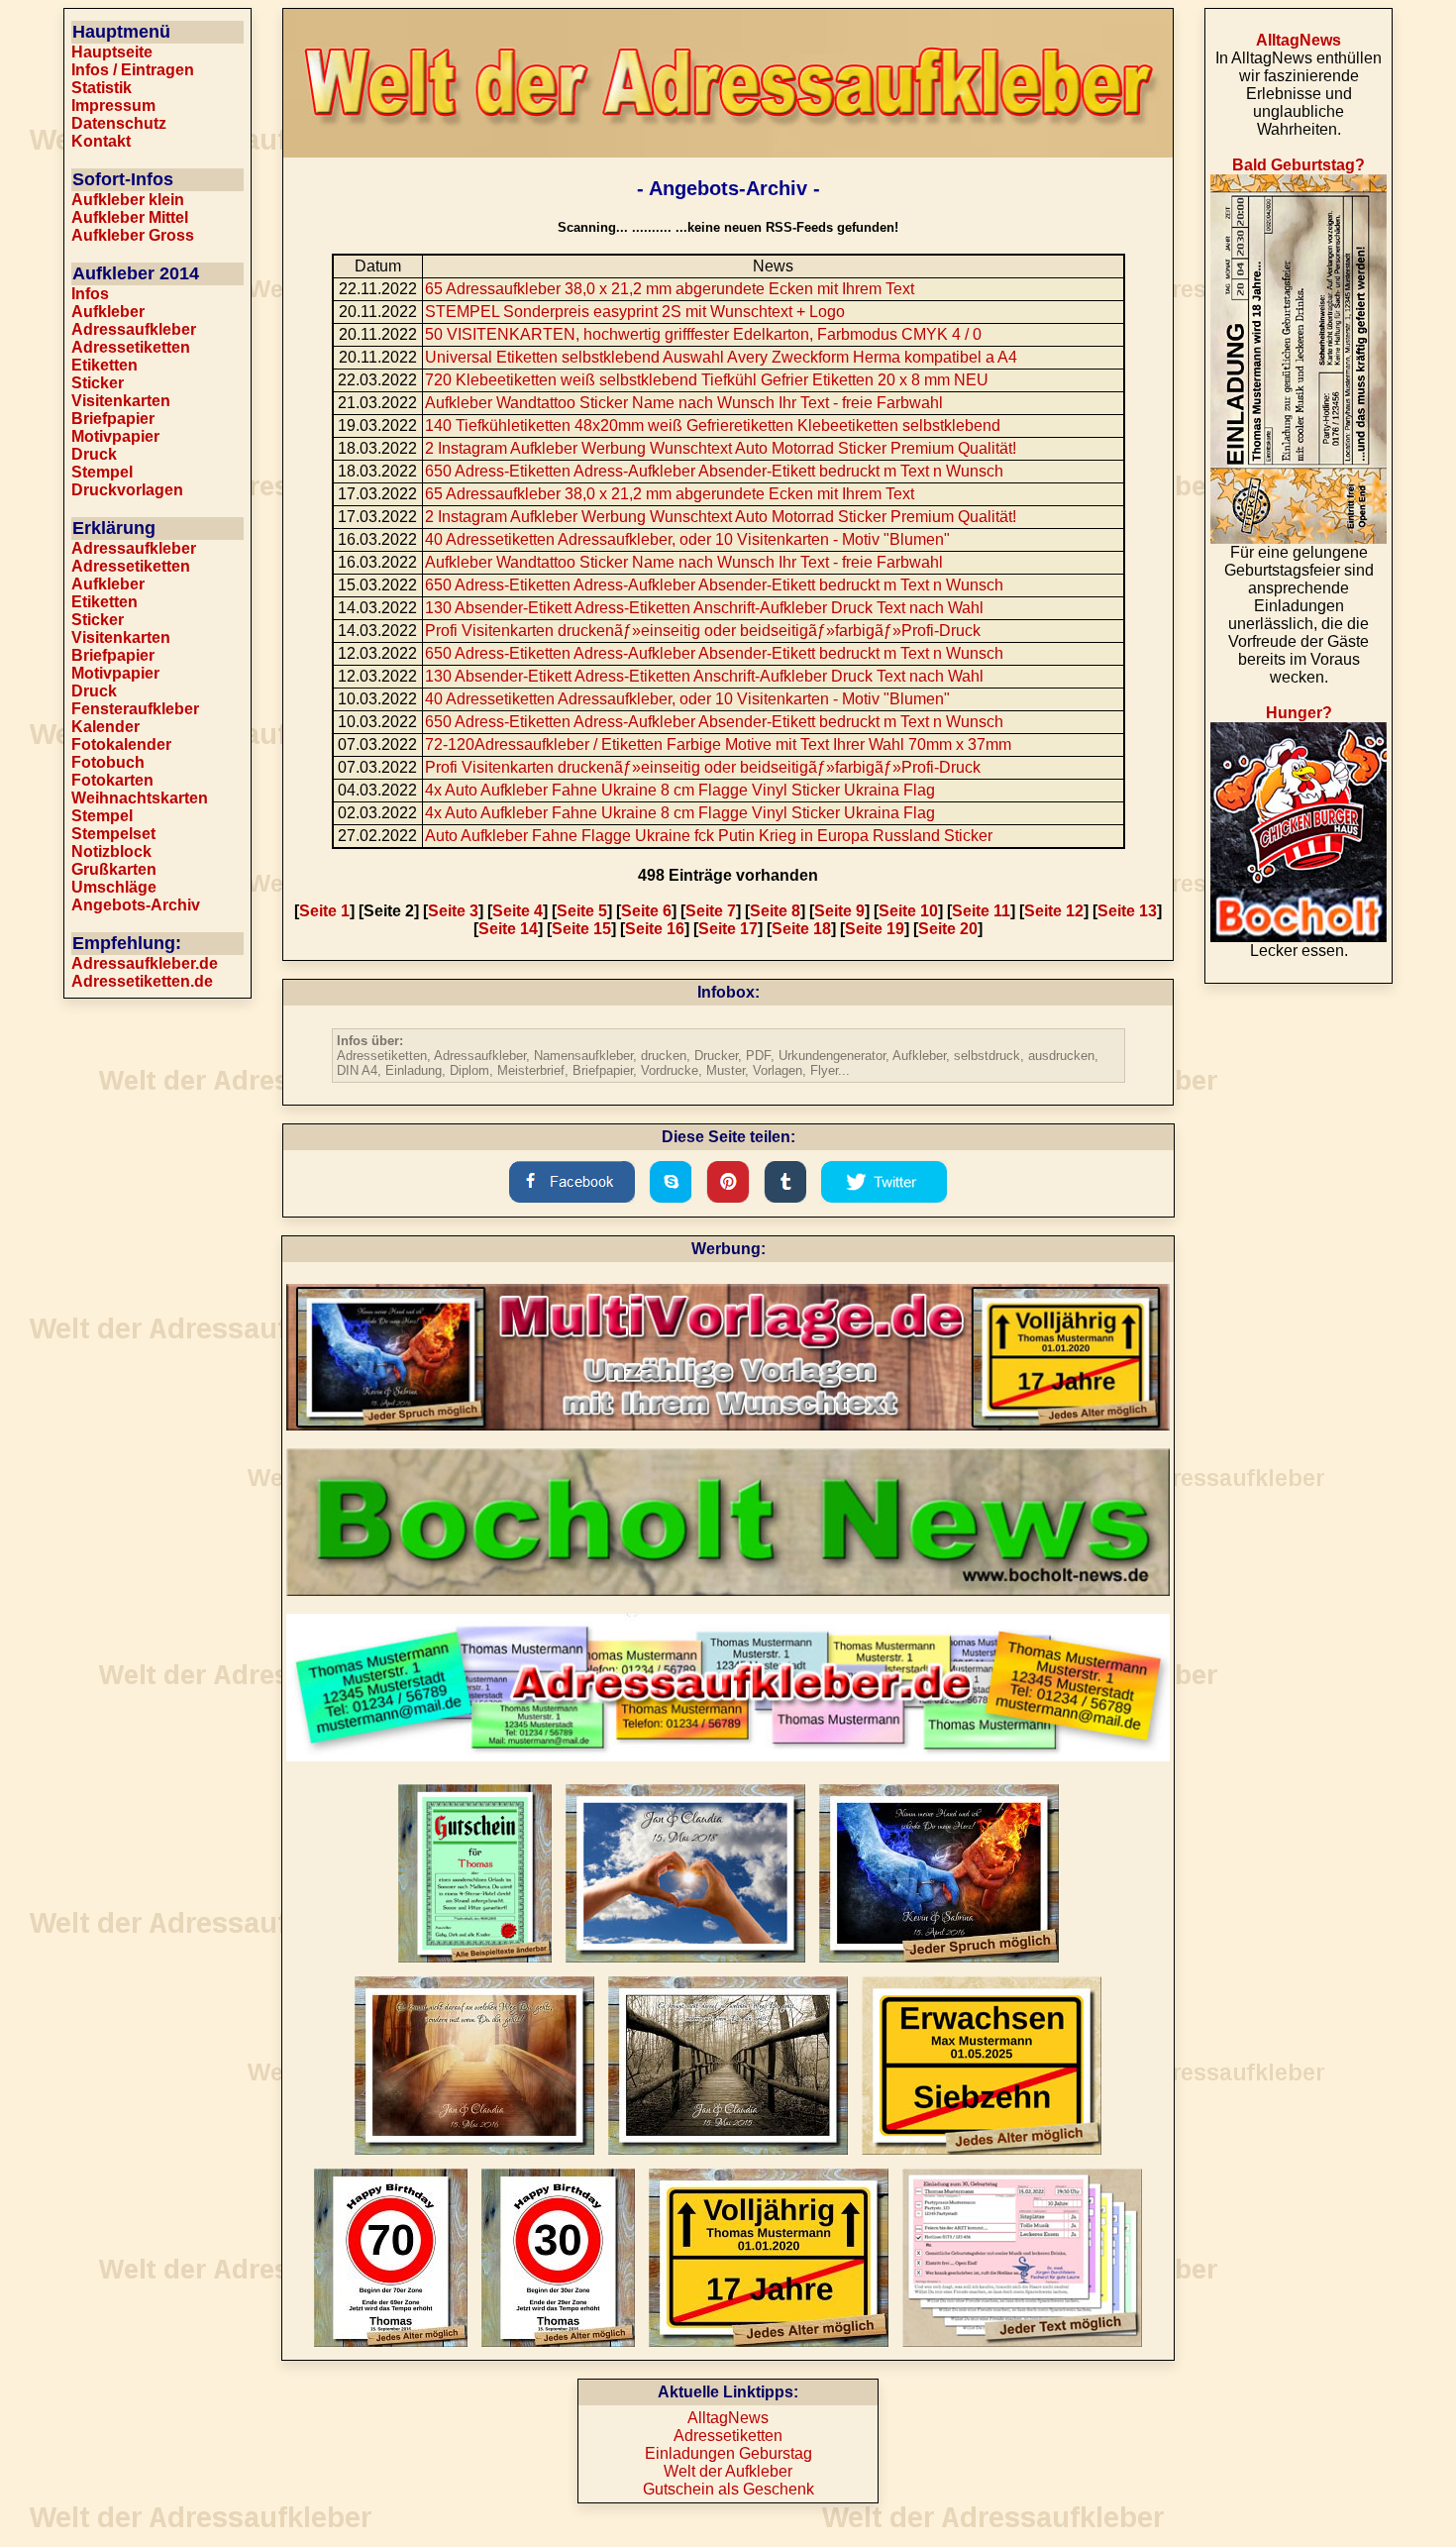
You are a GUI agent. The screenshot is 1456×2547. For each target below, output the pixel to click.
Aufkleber (108, 312)
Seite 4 (518, 911)
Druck (94, 454)
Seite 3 (453, 911)
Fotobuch (108, 762)
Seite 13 (1127, 911)
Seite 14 (508, 929)
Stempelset (113, 834)
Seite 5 (582, 911)
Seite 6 (646, 911)
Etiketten (104, 365)
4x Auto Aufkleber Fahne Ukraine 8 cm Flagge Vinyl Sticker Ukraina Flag (680, 790)
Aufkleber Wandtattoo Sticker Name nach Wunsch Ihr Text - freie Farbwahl (684, 403)
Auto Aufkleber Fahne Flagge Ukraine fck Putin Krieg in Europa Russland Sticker (709, 836)
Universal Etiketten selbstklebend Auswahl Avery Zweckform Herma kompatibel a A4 (721, 357)
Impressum (113, 106)
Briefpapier (113, 419)
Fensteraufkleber (135, 709)
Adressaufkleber (134, 329)
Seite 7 (711, 911)
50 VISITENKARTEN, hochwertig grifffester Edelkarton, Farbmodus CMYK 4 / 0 (703, 334)
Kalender (105, 727)
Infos (90, 294)
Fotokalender (121, 744)
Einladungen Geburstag (728, 2453)
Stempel (102, 472)
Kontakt (101, 141)
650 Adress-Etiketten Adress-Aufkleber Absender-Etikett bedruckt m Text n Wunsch (714, 471)
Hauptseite (112, 52)
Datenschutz (119, 123)
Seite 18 (801, 929)
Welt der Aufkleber (728, 2471)
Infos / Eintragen (133, 70)
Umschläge (114, 887)
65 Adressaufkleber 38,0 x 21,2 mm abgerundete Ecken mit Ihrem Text (670, 289)
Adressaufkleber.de (145, 963)
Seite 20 (948, 929)
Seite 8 (775, 911)
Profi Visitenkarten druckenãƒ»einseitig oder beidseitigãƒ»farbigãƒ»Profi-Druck (703, 631)
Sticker (98, 383)
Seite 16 (655, 929)
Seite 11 (981, 911)
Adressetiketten (131, 347)
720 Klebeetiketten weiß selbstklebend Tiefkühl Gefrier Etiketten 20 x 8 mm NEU (707, 380)
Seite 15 (581, 929)
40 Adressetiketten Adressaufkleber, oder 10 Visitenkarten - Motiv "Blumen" (687, 539)
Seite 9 (839, 911)
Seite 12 (1054, 911)
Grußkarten (114, 869)
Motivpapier (115, 436)
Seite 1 (324, 911)
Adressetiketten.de (142, 981)
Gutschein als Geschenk (728, 2489)
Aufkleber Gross (133, 235)
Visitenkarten (121, 401)
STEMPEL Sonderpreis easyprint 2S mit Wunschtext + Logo (635, 312)
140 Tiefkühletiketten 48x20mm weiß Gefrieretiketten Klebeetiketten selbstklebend (713, 425)
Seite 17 (728, 929)
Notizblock (111, 851)
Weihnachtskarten (140, 798)
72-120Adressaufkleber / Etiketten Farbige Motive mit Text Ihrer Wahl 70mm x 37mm (718, 744)
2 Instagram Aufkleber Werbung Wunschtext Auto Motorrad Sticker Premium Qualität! (721, 448)
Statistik (102, 88)
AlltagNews (728, 2418)
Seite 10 (908, 911)
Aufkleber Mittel (130, 217)
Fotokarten (112, 780)
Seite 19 (875, 929)
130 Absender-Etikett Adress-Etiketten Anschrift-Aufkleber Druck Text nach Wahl (704, 608)
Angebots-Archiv (136, 905)
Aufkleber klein (128, 200)
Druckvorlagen (127, 490)
